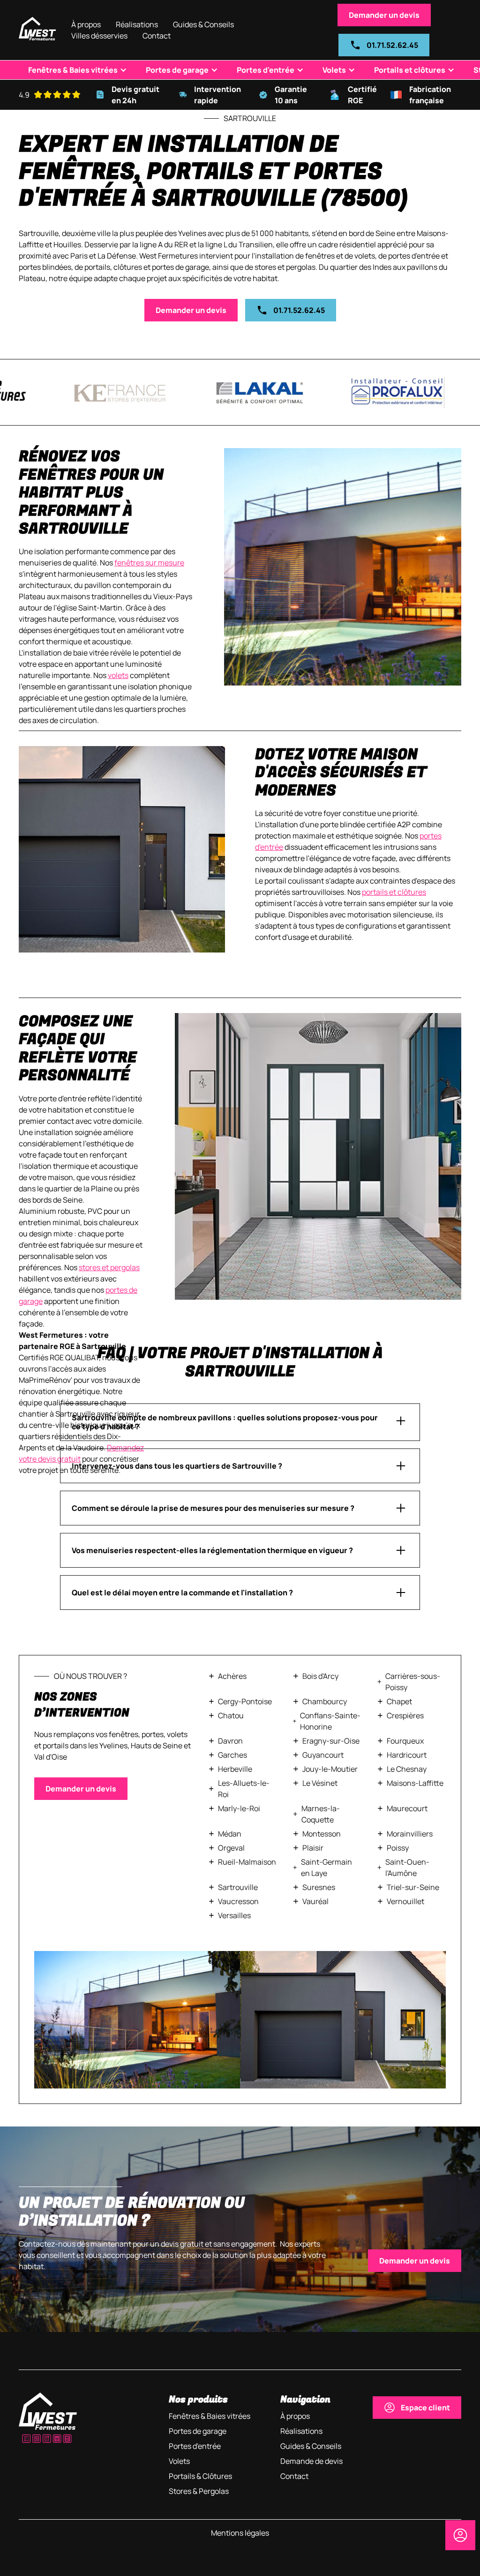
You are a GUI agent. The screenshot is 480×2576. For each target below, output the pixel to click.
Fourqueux (405, 1741)
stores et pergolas (109, 1267)
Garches (232, 1755)
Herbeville (235, 1769)
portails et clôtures (394, 892)
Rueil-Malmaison (247, 1862)
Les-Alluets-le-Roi (244, 1789)
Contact (157, 36)
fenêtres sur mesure (149, 563)
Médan (230, 1834)
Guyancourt (323, 1755)
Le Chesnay (407, 1769)
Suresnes (319, 1887)
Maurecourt (407, 1808)
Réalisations (137, 24)
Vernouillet (405, 1901)
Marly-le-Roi (239, 1808)
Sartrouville (238, 1887)
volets (118, 675)
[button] (99, 36)
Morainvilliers (410, 1834)
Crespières (405, 1715)
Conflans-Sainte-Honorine (330, 1721)
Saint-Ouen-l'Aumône (407, 1867)
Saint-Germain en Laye (326, 1867)
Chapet (399, 1701)
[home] (37, 30)
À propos (86, 24)
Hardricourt (407, 1755)
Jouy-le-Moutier (330, 1769)
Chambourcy (325, 1701)
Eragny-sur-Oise (331, 1741)
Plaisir (313, 1848)
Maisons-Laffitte (415, 1783)
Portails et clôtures (410, 70)
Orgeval (231, 1848)
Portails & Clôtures (200, 2476)
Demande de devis (311, 2461)
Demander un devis (384, 15)
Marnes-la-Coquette (321, 1814)
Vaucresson (238, 1901)
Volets (334, 70)
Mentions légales (240, 2533)
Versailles (234, 1915)
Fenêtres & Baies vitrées (73, 70)
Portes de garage (177, 70)
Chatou (231, 1715)
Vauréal (315, 1901)
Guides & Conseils (203, 24)
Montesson (322, 1834)
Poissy (398, 1848)
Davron (230, 1741)
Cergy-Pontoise (245, 1701)
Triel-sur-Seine (413, 1887)
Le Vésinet (320, 1783)
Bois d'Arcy (320, 1676)
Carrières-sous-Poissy (413, 1682)
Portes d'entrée (266, 70)
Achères (232, 1676)
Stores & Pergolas (199, 2491)
